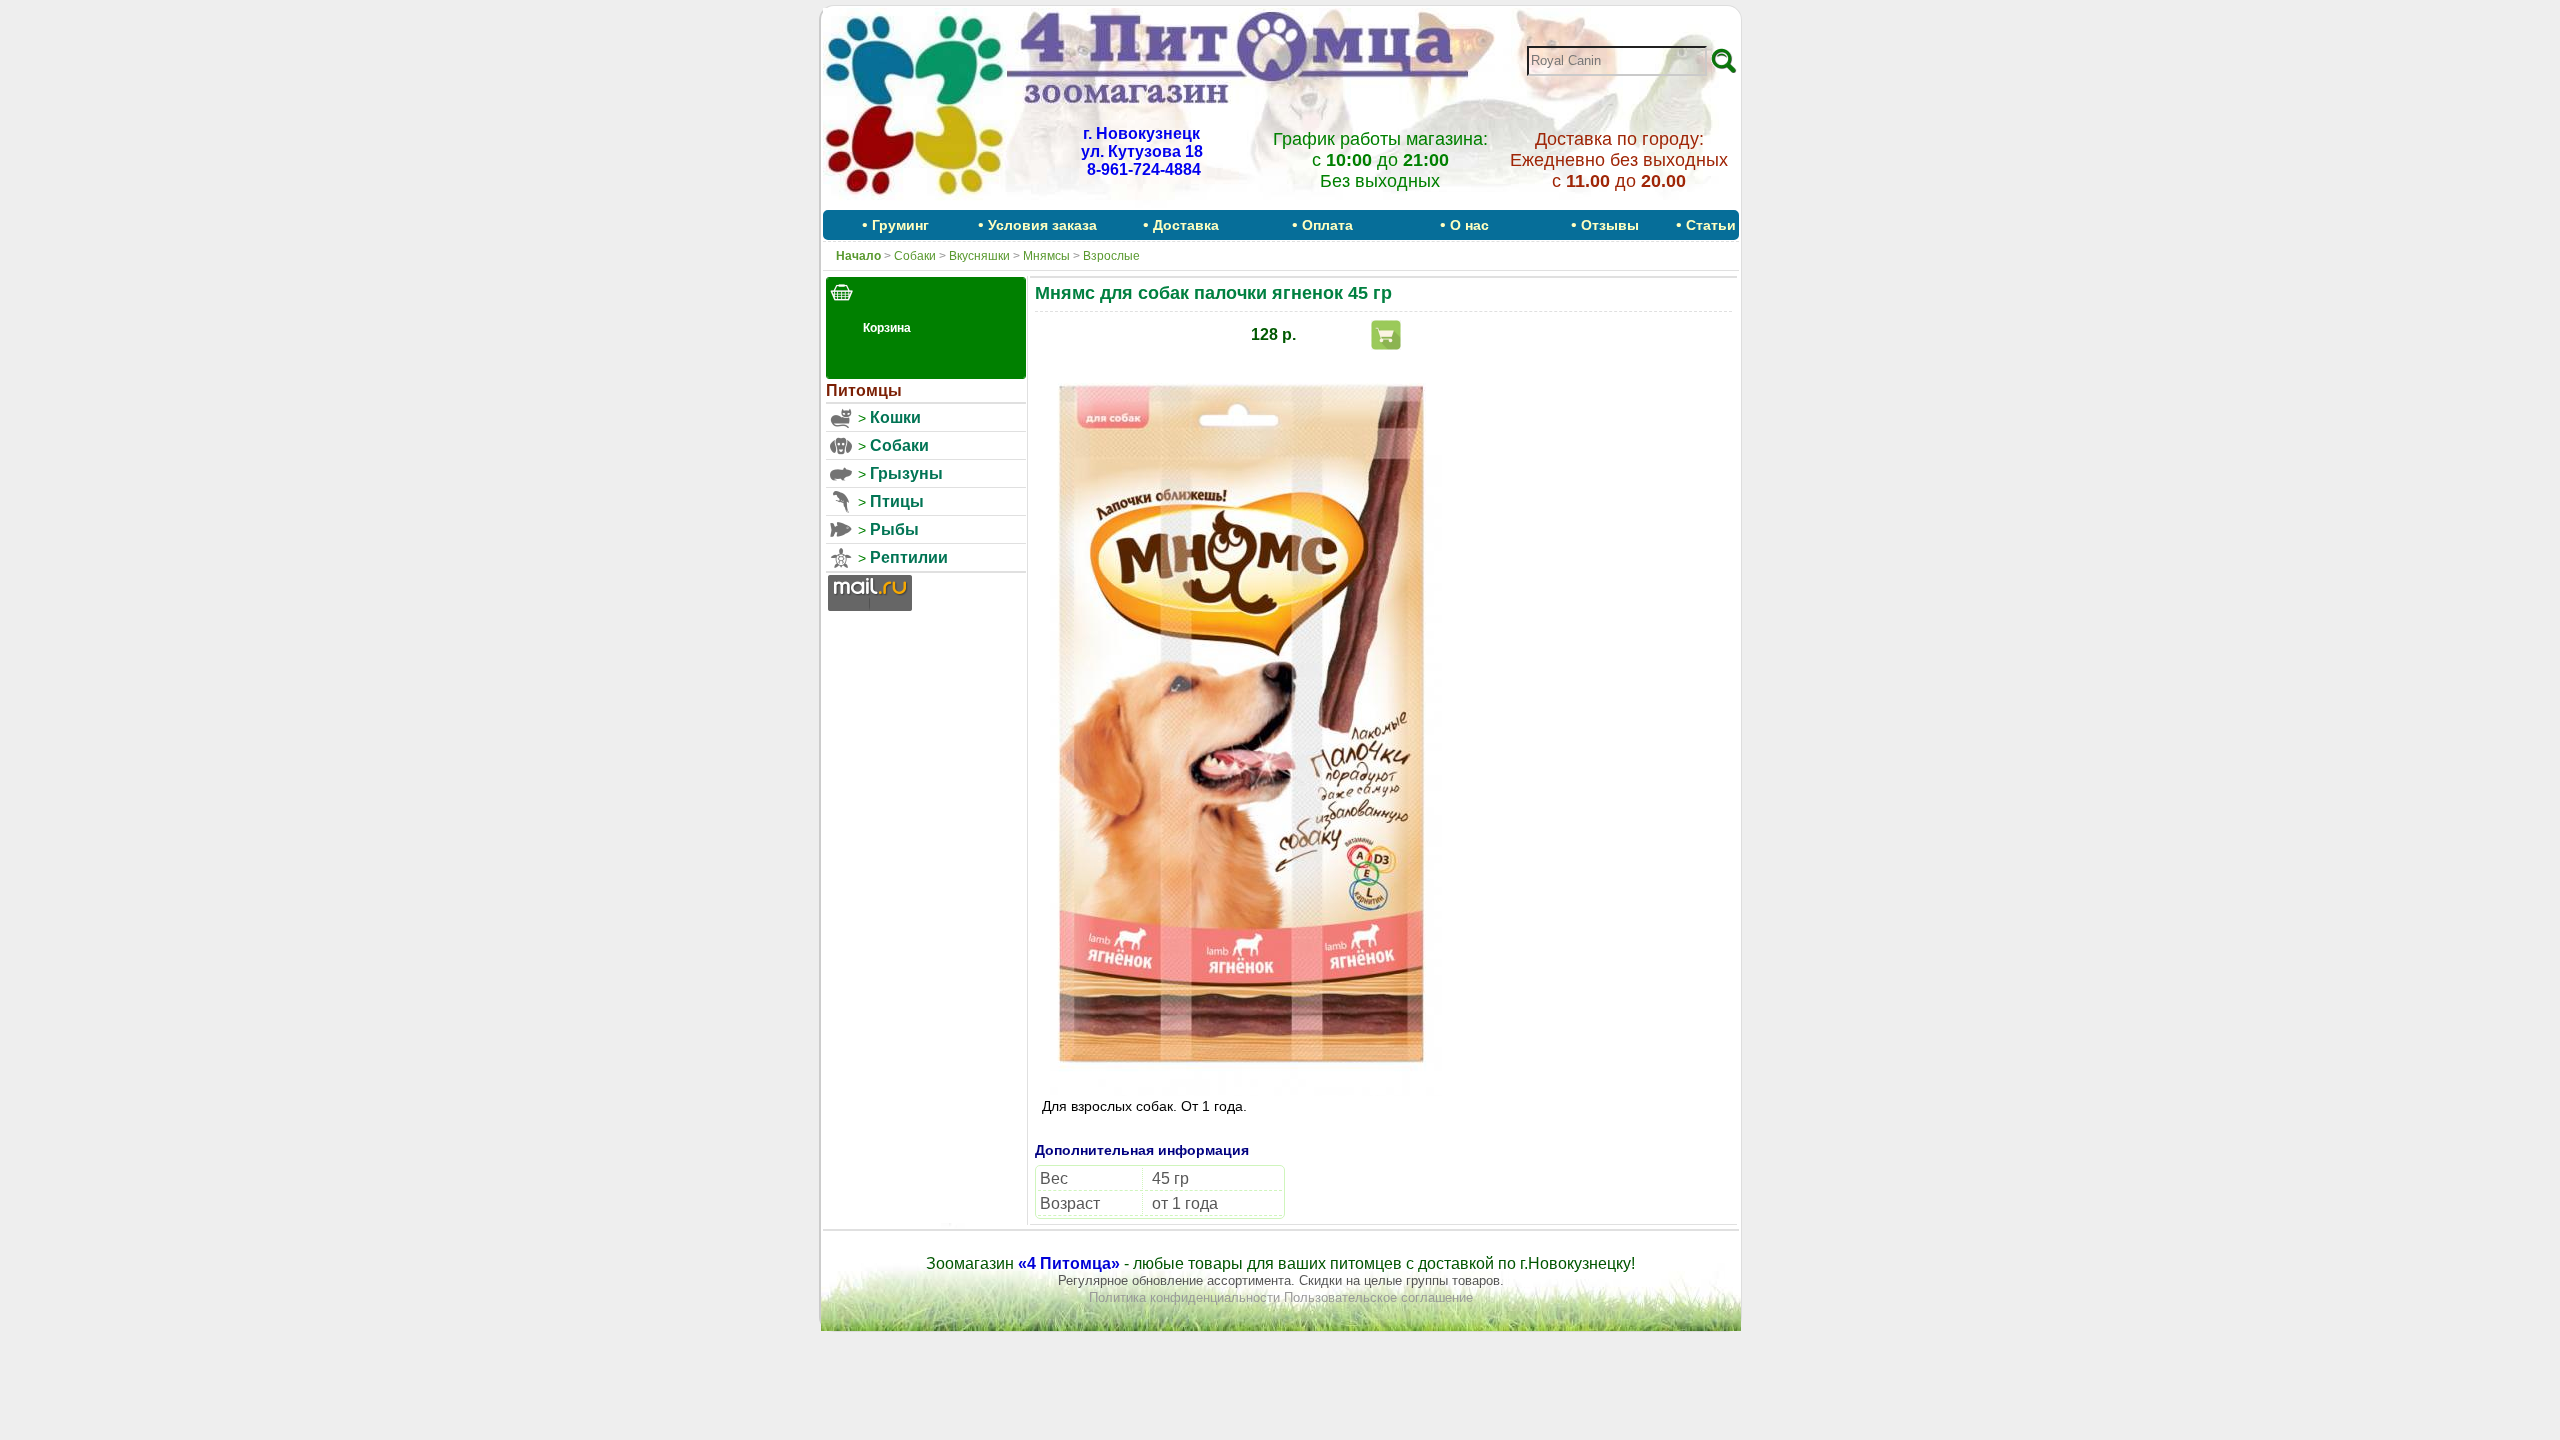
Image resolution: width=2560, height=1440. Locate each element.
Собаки (915, 256)
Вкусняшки (979, 256)
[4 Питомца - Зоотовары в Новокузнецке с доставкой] (915, 203)
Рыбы (894, 529)
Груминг (900, 225)
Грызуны (906, 473)
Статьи (1711, 225)
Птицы (897, 501)
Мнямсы (1046, 256)
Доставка (1186, 225)
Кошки (895, 417)
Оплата (1327, 225)
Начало (858, 256)
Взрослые (1111, 256)
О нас (1469, 225)
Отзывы (1610, 225)
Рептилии (909, 557)
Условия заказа (1042, 225)
